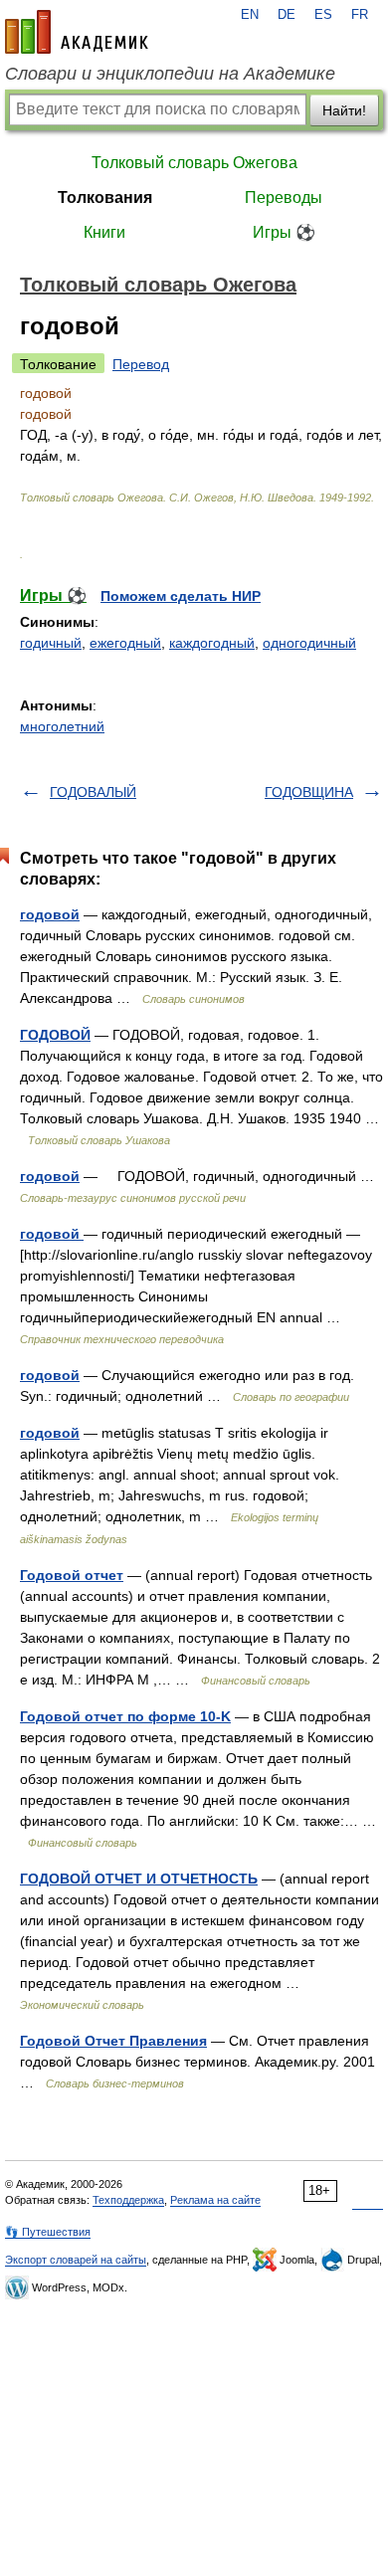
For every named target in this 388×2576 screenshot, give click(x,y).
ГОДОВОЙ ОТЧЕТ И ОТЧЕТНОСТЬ (139, 1879)
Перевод (141, 364)
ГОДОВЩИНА (309, 792)
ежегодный (125, 643)
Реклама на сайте (215, 2200)
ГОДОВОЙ (55, 1035)
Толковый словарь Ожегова (194, 163)
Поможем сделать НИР (181, 596)
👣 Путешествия (48, 2232)
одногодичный (309, 643)
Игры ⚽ (284, 232)
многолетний (62, 726)
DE (287, 15)
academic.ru (77, 32)
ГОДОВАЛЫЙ (93, 792)
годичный (51, 643)
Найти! (344, 110)
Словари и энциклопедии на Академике (170, 74)
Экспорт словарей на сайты (76, 2260)
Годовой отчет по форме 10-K (125, 1716)
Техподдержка (128, 2200)
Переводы (284, 198)
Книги (104, 232)
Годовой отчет (72, 1575)
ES (323, 15)
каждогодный (212, 643)
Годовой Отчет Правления (113, 2041)
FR (360, 15)
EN (250, 15)
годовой (50, 914)
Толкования (105, 198)
